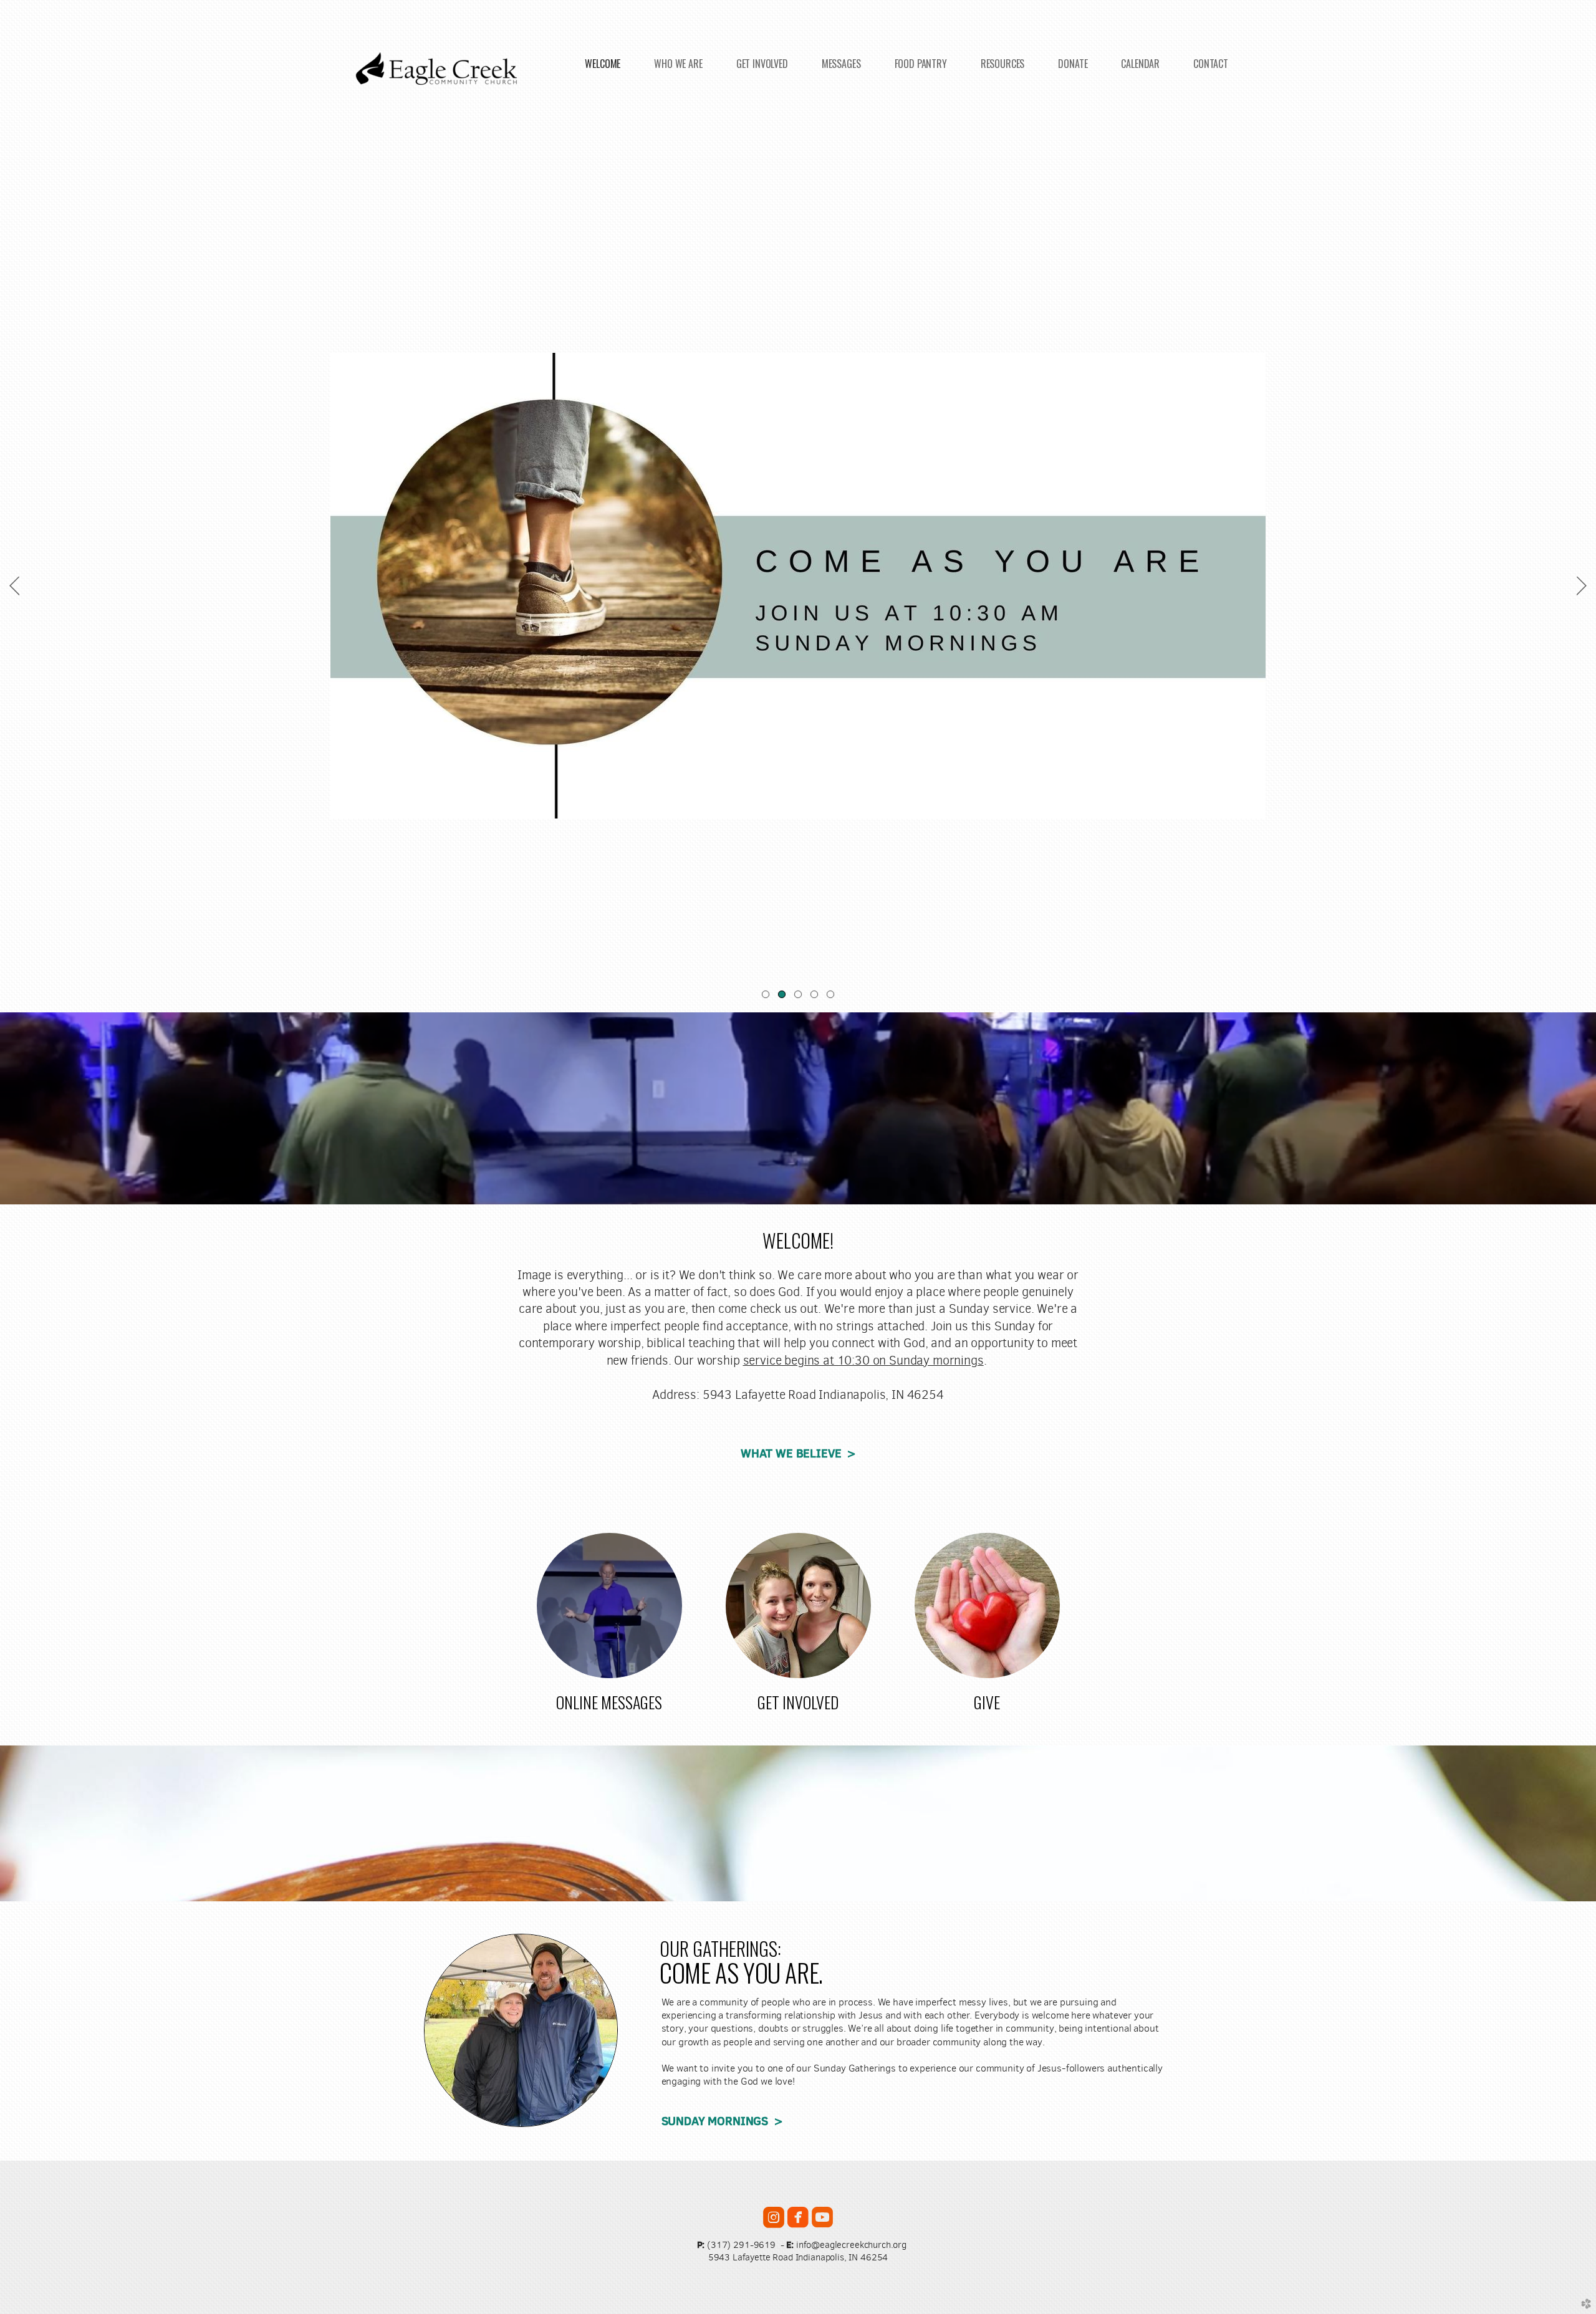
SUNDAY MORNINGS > (722, 2121)
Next (1582, 586)
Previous (14, 586)
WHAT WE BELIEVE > (798, 1453)
